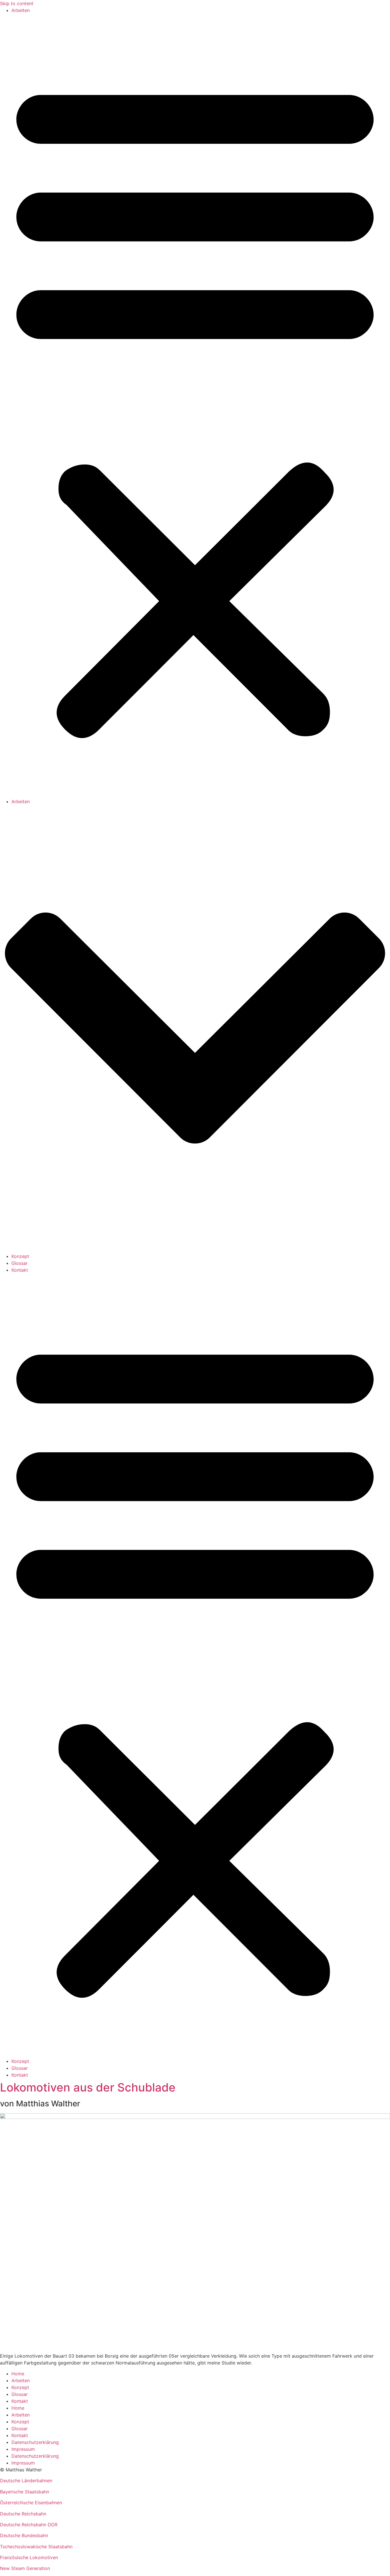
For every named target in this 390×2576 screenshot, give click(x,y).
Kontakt (20, 1270)
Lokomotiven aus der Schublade (88, 2087)
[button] (195, 406)
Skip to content (17, 3)
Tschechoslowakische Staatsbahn (36, 2547)
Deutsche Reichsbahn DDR (29, 2525)
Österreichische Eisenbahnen (31, 2503)
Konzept (20, 1256)
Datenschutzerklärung (35, 2442)
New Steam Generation (25, 2568)
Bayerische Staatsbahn (25, 2492)
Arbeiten (21, 10)
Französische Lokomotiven (29, 2557)
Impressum (23, 2449)
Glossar (20, 1263)
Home (18, 2374)
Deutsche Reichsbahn (23, 2514)
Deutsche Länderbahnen (26, 2481)
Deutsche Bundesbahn (24, 2535)
